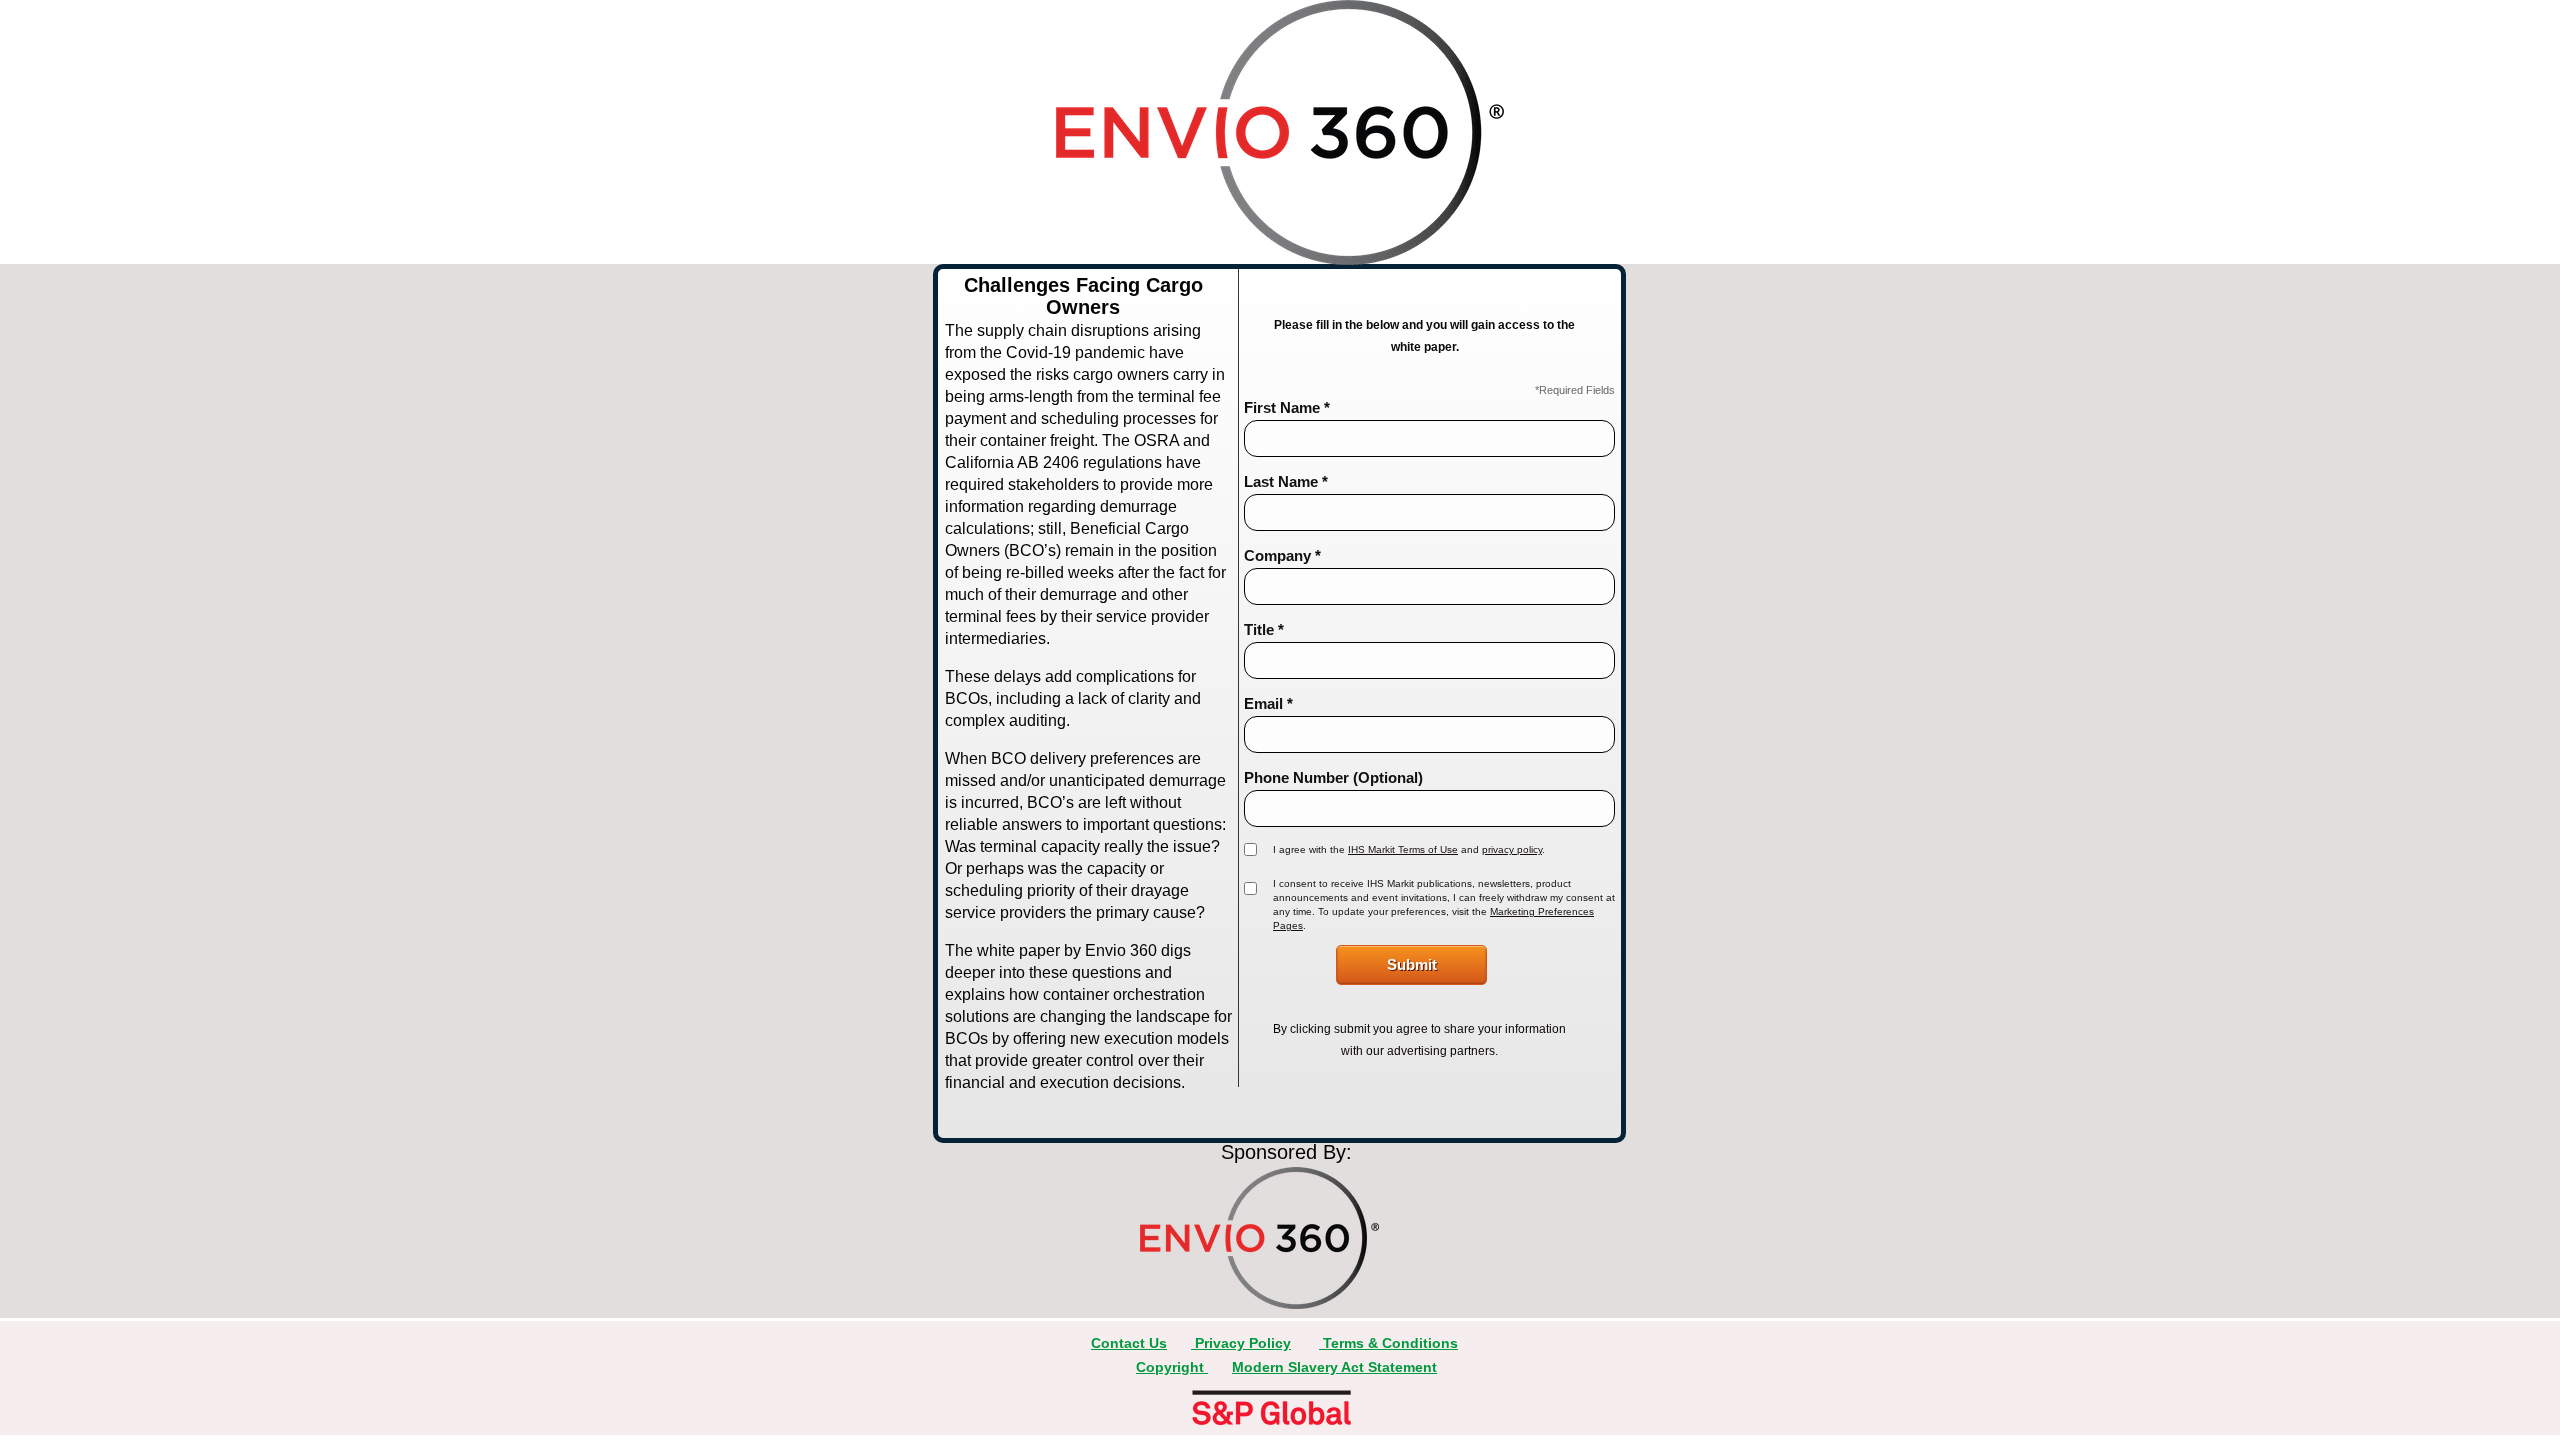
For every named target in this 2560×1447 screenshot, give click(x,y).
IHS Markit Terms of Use (1403, 849)
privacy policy (1512, 849)
